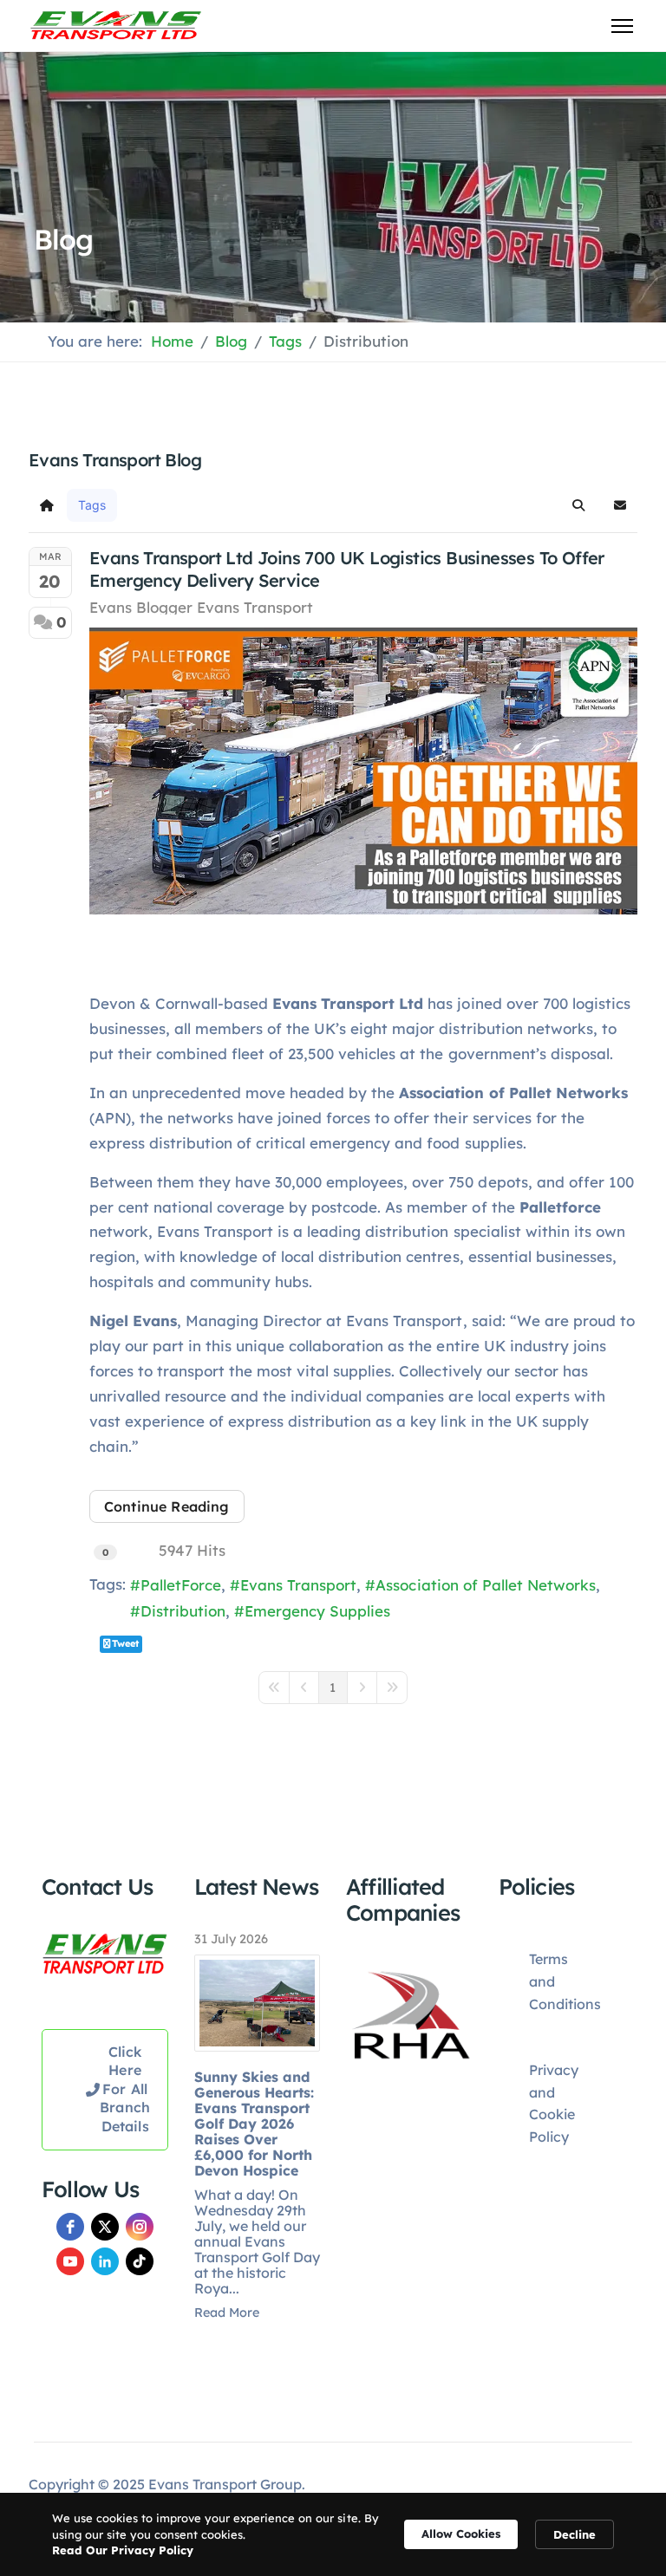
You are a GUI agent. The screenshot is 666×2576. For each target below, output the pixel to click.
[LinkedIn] (105, 2261)
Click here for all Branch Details (125, 2089)
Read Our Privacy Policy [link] (123, 2550)
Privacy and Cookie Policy (554, 2103)
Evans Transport (255, 607)
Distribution (183, 1611)
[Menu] (622, 26)
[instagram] (140, 2227)
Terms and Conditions (565, 1981)
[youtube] (70, 2261)
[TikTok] (140, 2261)
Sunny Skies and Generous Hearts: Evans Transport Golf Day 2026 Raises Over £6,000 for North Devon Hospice (254, 2124)
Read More (227, 2313)
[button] (578, 505)
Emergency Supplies (317, 1611)
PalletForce (181, 1585)
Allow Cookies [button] (461, 2534)
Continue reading (167, 1506)
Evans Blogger (141, 607)
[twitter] (105, 2227)
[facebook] (70, 2227)
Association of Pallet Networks (485, 1585)
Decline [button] (575, 2534)
